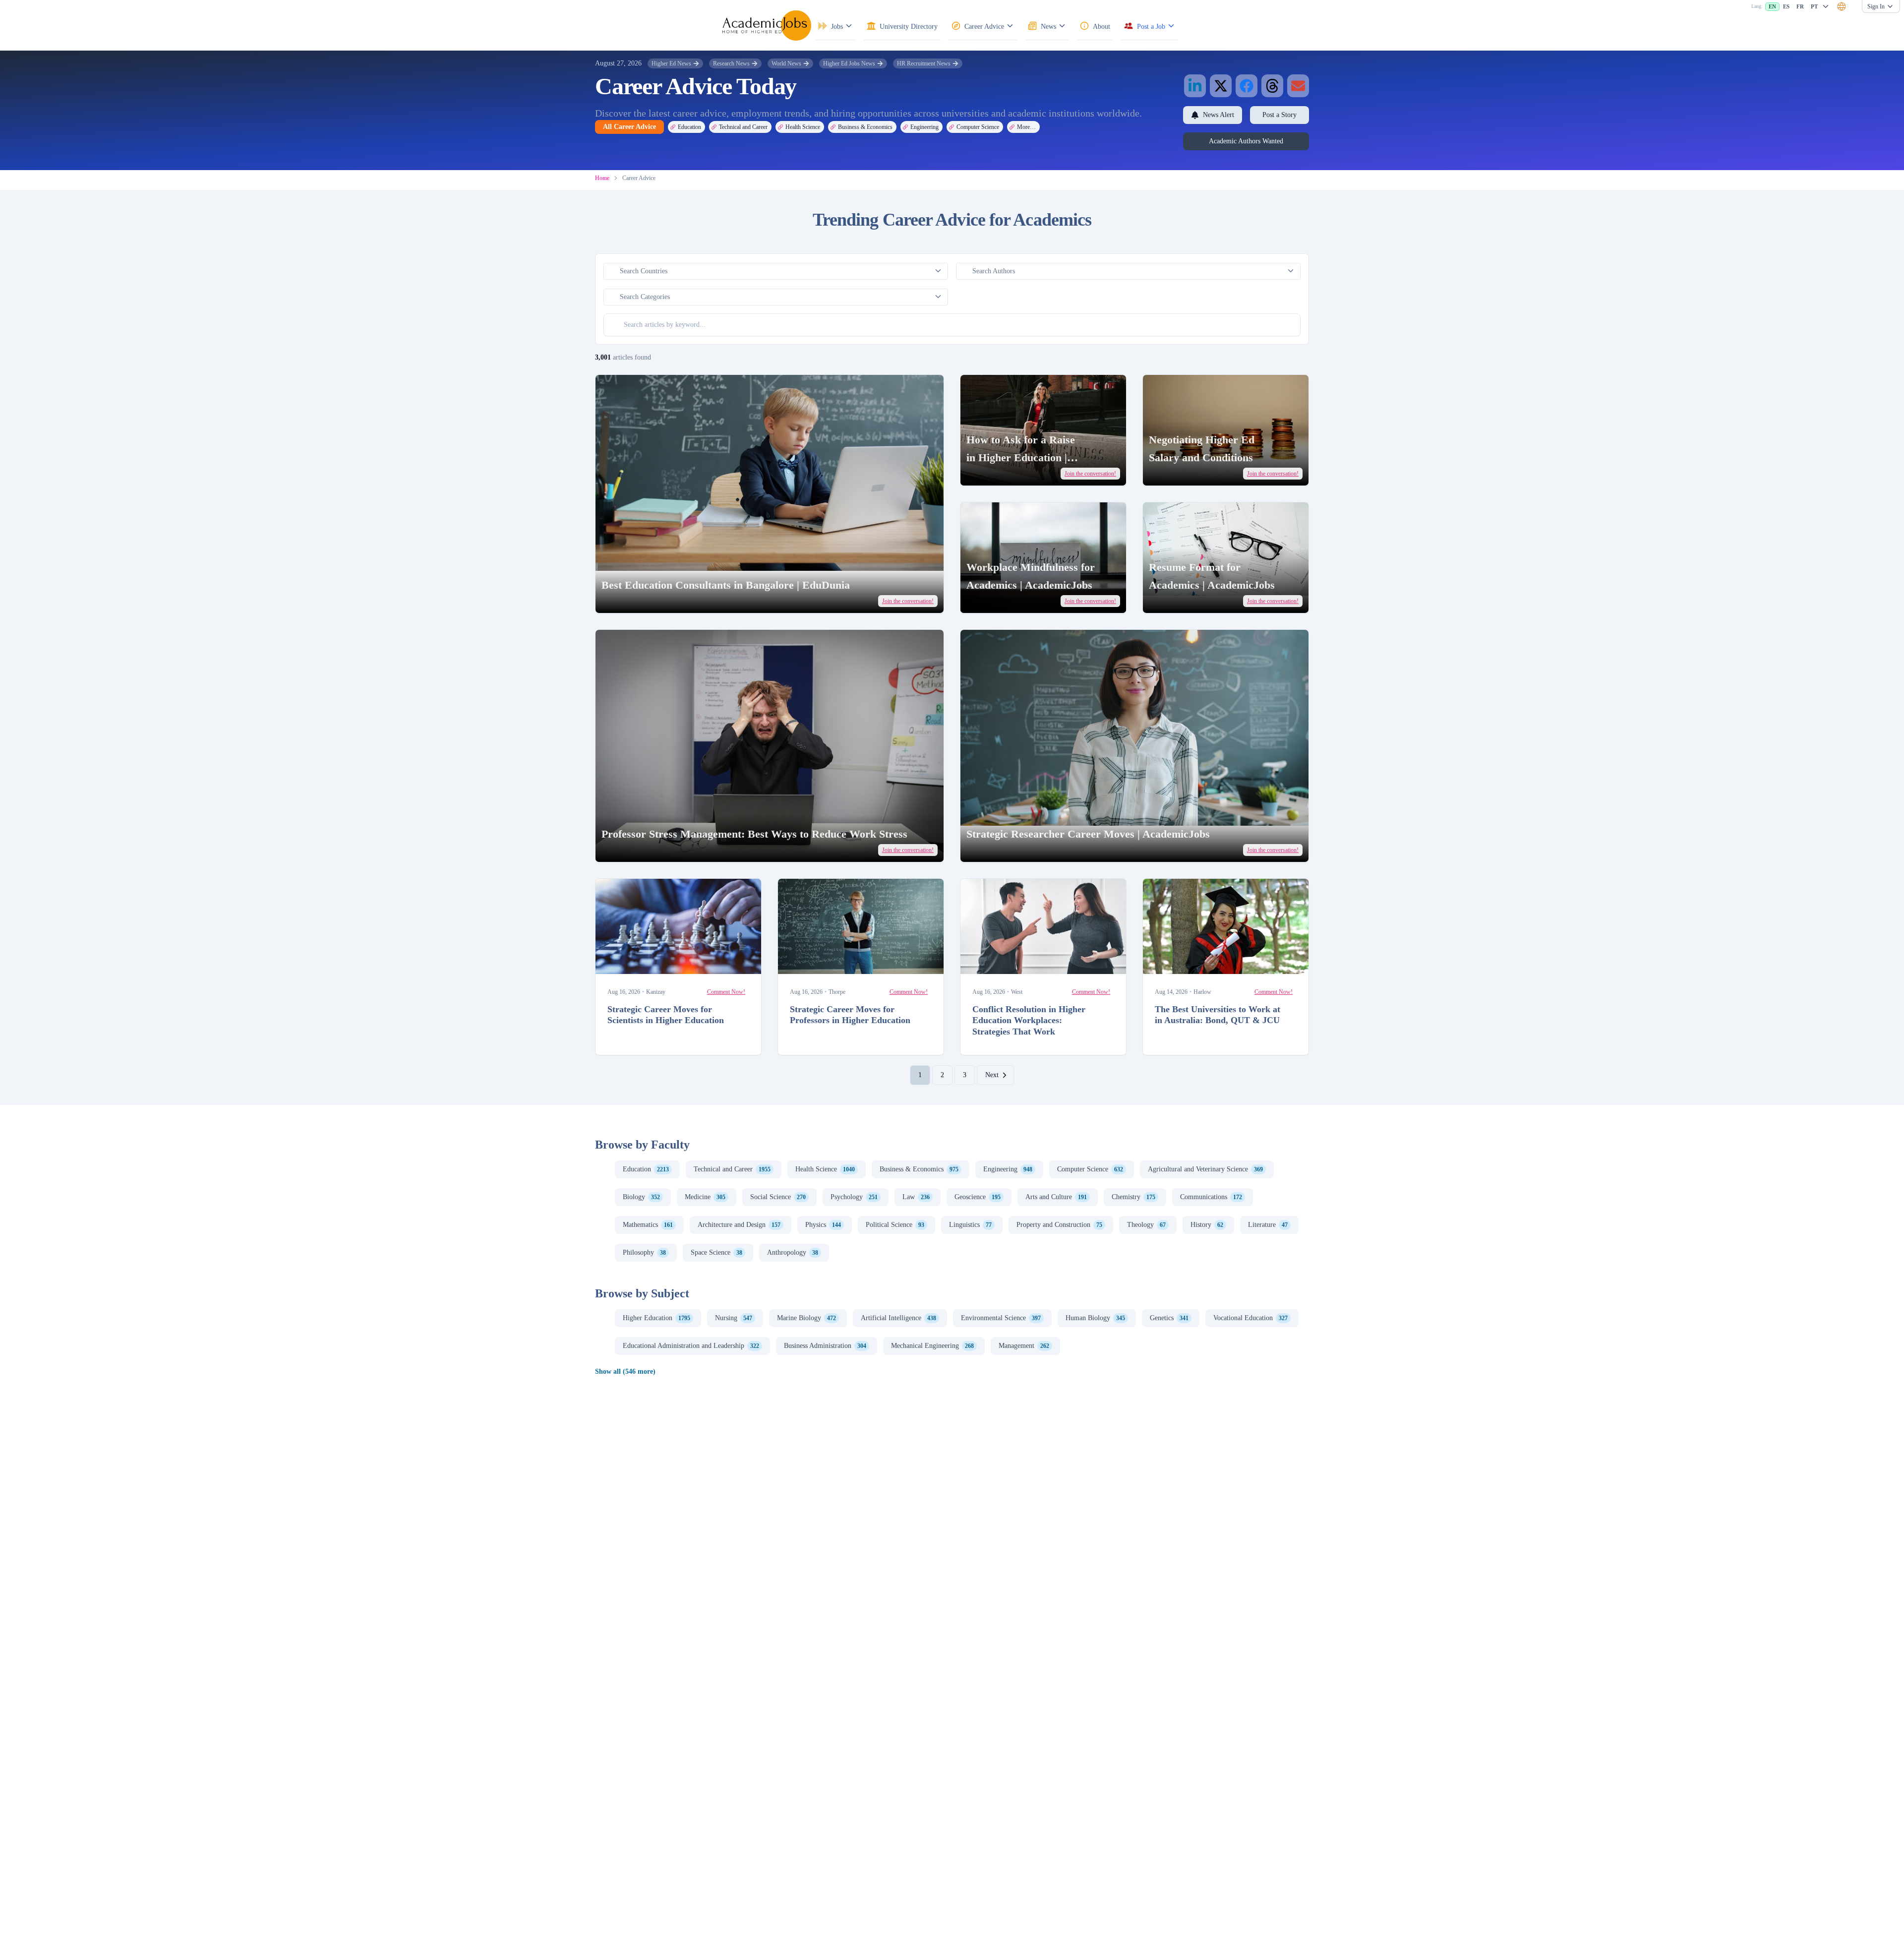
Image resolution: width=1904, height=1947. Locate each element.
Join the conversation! (908, 601)
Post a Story (1279, 115)
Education (689, 127)
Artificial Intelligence (898, 1318)
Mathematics (648, 1225)
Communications (1211, 1197)
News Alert (1219, 115)
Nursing (734, 1318)
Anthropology (793, 1252)
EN (1772, 6)
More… (1026, 127)
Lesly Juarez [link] (998, 599)
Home (602, 178)
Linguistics (970, 1225)
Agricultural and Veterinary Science (1205, 1169)
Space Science (716, 1252)
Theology (1146, 1225)
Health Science (803, 127)
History (1207, 1225)
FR (1800, 6)
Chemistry (1133, 1197)
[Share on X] (1221, 86)
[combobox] (1842, 6)
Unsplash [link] (665, 599)
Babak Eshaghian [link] (1184, 962)
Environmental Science (1001, 1318)
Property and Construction (1059, 1225)
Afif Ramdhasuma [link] (1002, 962)
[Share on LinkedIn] (1195, 86)
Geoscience (978, 1197)
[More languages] (1826, 6)
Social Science (778, 1197)
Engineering (924, 127)
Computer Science (978, 127)
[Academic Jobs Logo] (767, 25)
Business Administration (825, 1346)
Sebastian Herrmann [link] (641, 848)
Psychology (854, 1197)
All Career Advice (629, 127)
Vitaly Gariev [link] (634, 599)
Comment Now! (726, 992)
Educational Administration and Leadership (691, 1346)
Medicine (705, 1197)
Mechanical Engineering (932, 1346)
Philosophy (644, 1252)
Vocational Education (1250, 1318)
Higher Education (656, 1318)
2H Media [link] (1179, 599)
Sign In (1876, 6)
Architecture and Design (739, 1225)
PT (1814, 6)
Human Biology (1095, 1318)
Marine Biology (806, 1318)
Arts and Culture (1056, 1197)
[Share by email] (1298, 86)
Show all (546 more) (625, 1371)
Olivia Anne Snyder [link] (1006, 472)
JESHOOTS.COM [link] (638, 962)
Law (916, 1197)
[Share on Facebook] (1247, 86)
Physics (823, 1225)
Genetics (1169, 1318)
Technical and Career (743, 127)
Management (1024, 1346)
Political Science (895, 1225)
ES (1786, 6)
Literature (1268, 1225)
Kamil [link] (1175, 472)
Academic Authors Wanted (1246, 141)
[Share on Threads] (1272, 86)
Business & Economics (865, 127)
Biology (641, 1197)
